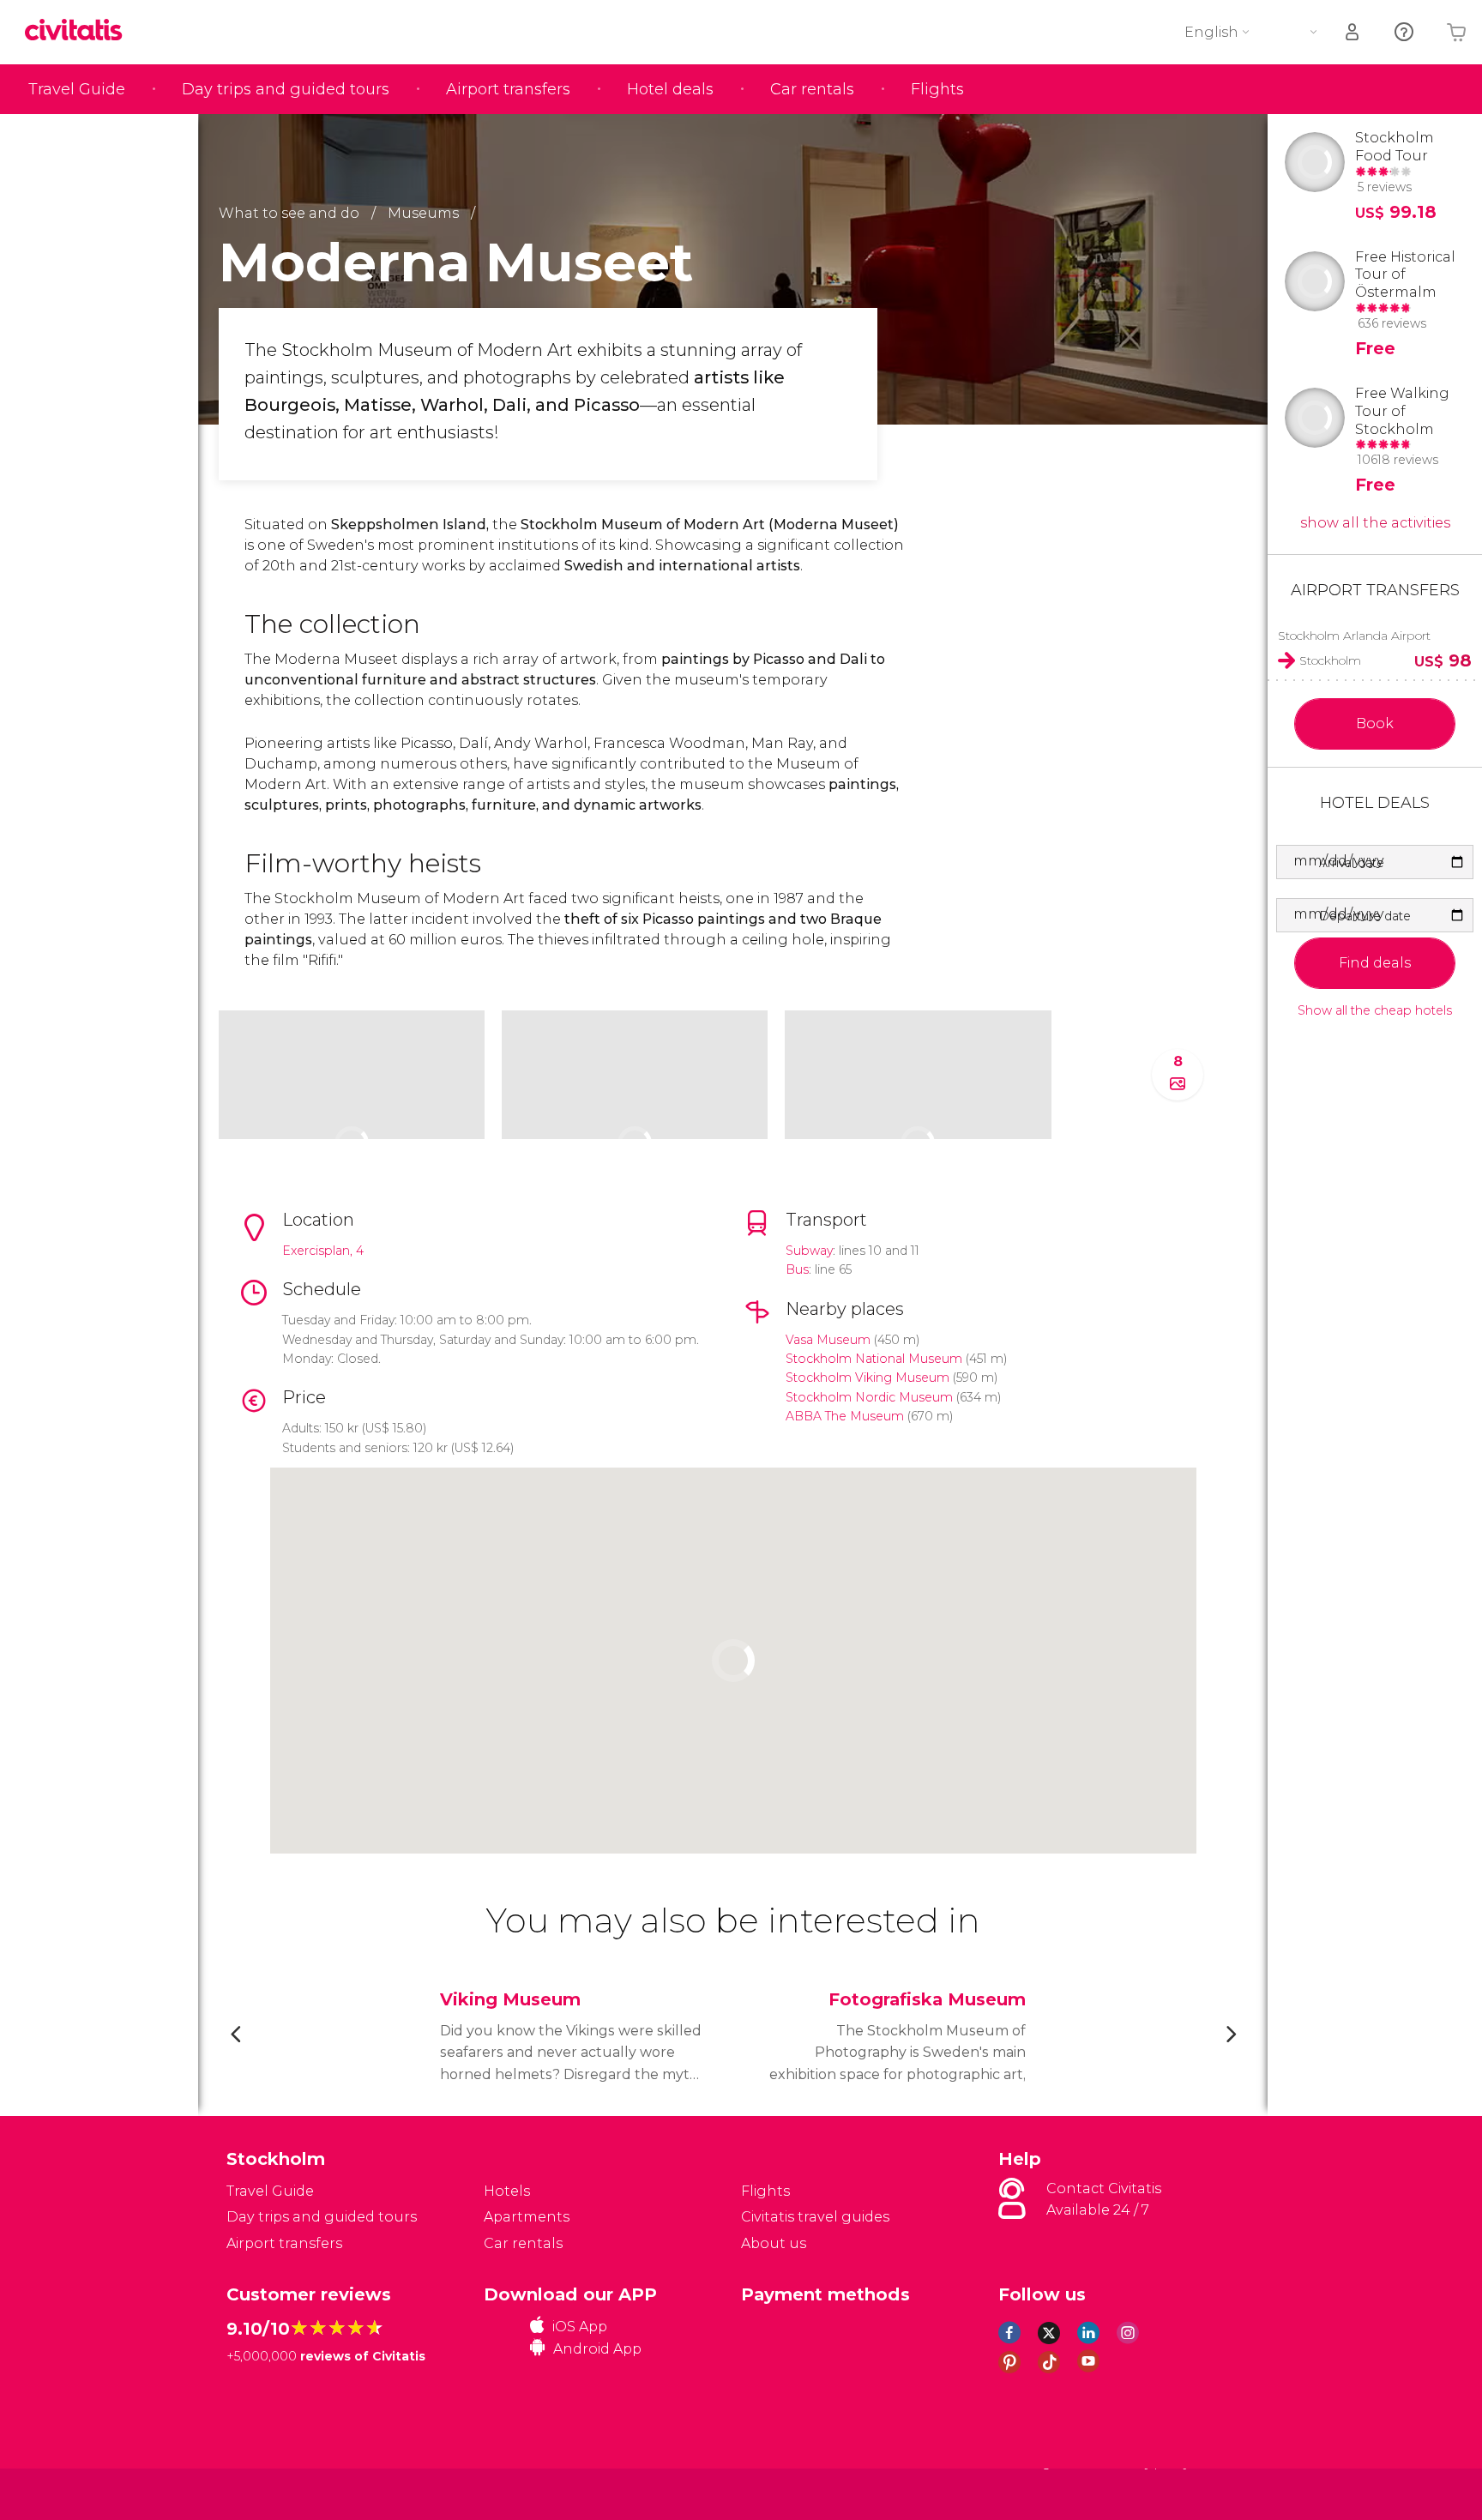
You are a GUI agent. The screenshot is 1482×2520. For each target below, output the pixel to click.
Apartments (527, 2217)
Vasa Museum (828, 1340)
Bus (797, 1269)
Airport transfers (508, 89)
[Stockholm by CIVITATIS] (80, 31)
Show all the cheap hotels (1375, 1011)
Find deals (1375, 963)
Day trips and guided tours (286, 89)
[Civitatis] (270, 2494)
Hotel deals (670, 89)
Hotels (507, 2191)
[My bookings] (1353, 32)
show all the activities (1375, 523)
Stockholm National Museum (874, 1359)
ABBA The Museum (845, 1416)
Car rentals (812, 89)
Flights (937, 89)
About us (774, 2243)
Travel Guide (77, 89)
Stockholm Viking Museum (868, 1378)
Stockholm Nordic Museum (869, 1397)
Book (1375, 723)
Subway (809, 1251)
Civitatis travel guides (815, 2217)
